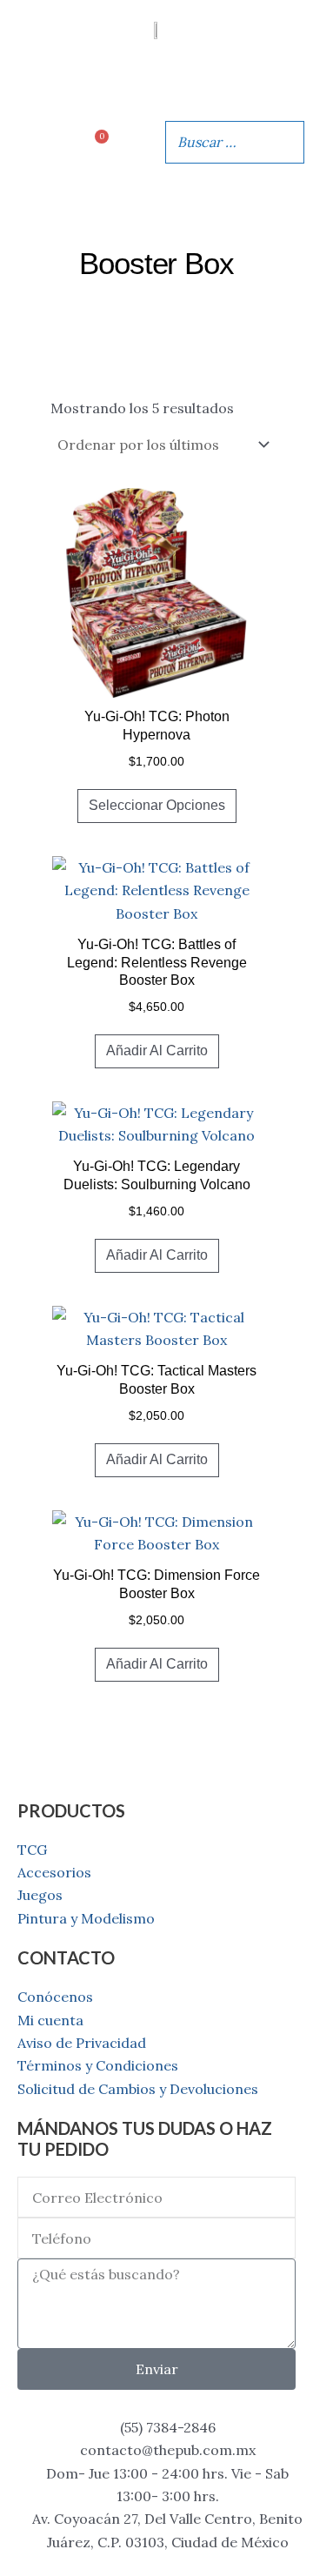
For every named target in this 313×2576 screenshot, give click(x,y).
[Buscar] (286, 142)
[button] (156, 80)
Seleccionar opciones (157, 805)
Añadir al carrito (157, 1050)
